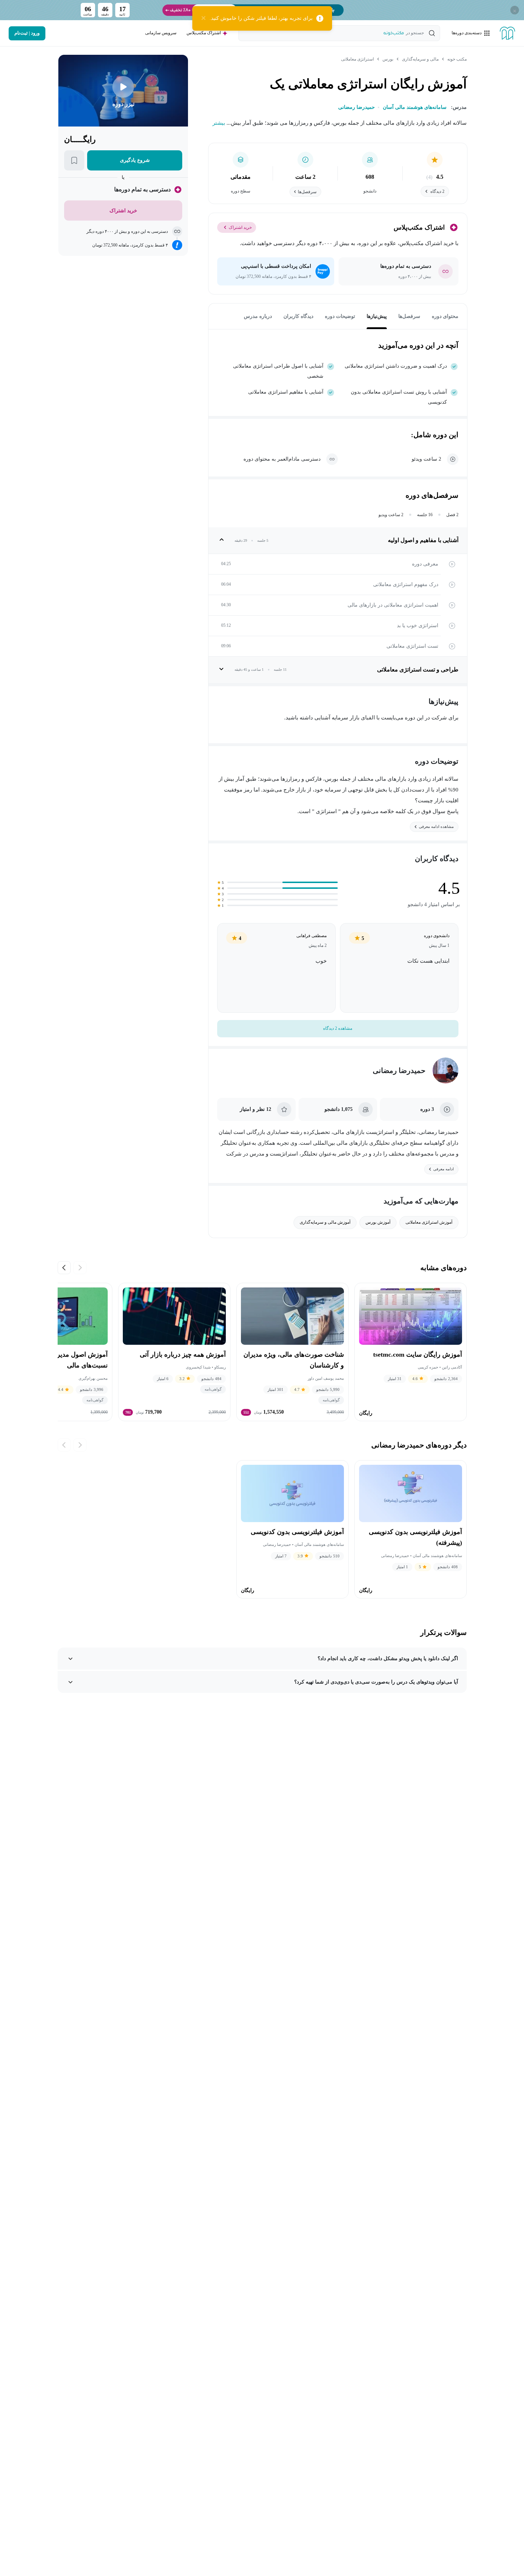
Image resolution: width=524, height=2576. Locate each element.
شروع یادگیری (135, 160)
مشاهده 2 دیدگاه (338, 1028)
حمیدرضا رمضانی (399, 1070)
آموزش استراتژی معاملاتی (429, 1222)
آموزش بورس (378, 1222)
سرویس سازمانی (161, 33)
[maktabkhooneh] (507, 33)
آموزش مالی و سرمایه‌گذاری (325, 1222)
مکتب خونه (457, 59)
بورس (388, 59)
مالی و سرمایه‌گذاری (420, 59)
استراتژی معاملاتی (357, 59)
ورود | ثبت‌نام (27, 33)
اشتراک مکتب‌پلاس (204, 33)
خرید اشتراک (240, 227)
